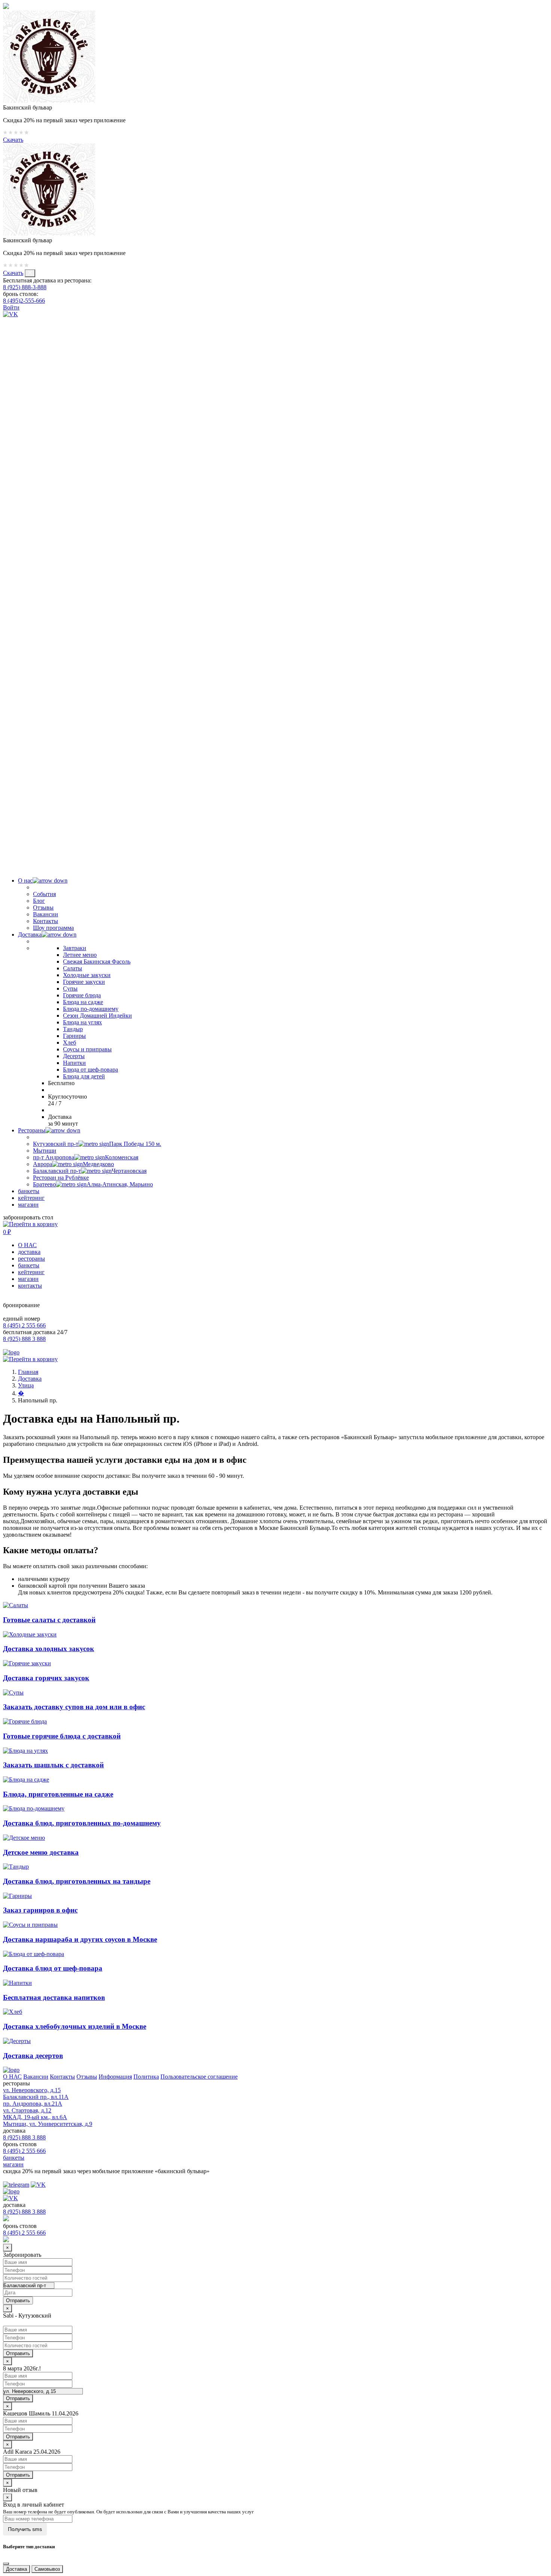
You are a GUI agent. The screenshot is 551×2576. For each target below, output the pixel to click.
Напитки (74, 1063)
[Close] (6, 2564)
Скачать (13, 140)
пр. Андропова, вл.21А (33, 2104)
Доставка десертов (33, 2056)
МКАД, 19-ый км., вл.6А (35, 2117)
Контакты (46, 921)
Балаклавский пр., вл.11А (36, 2097)
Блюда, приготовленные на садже (58, 1794)
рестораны (31, 1259)
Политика (146, 2077)
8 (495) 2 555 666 (24, 1325)
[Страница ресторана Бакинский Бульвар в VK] (10, 314)
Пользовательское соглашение (199, 2077)
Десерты (74, 1056)
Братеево (93, 1184)
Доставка (30, 934)
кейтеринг (31, 1198)
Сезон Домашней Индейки (97, 1016)
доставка (29, 1252)
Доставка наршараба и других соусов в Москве (80, 1939)
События (44, 894)
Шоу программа (53, 928)
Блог (39, 901)
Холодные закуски (87, 975)
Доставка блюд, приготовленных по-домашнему (82, 1823)
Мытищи (45, 1151)
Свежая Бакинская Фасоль (97, 961)
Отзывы (43, 907)
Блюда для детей (84, 1076)
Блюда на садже (83, 1002)
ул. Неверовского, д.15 (32, 2090)
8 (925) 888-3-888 (25, 287)
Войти (11, 307)
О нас (25, 880)
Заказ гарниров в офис (40, 1910)
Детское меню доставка (41, 1852)
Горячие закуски (84, 982)
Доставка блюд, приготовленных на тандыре (77, 1881)
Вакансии (46, 914)
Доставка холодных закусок (49, 1649)
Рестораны (32, 1130)
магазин (28, 1205)
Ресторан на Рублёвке (61, 1178)
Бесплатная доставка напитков (54, 1997)
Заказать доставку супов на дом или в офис (74, 1707)
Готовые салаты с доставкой (49, 1620)
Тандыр (73, 1029)
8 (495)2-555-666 (24, 301)
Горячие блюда (82, 995)
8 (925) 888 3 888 (24, 1339)
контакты (30, 1286)
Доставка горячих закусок (46, 1678)
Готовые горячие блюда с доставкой (62, 1736)
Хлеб (70, 1043)
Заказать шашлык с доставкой (53, 1765)
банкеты (29, 1191)
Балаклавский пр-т (90, 1171)
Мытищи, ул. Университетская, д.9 (48, 2124)
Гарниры (74, 1036)
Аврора (73, 1164)
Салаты (73, 968)
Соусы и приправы (87, 1049)
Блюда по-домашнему (91, 1009)
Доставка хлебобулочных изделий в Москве (75, 2026)
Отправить (18, 2353)
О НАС (27, 1245)
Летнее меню (80, 955)
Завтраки (75, 948)
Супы (70, 989)
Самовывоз (47, 2569)
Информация (115, 2077)
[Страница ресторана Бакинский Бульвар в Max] (275, 861)
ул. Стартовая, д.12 (27, 2110)
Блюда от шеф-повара (91, 1070)
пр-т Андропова (86, 1157)
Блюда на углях (82, 1022)
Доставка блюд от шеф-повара (53, 1968)
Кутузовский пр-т (97, 1144)
